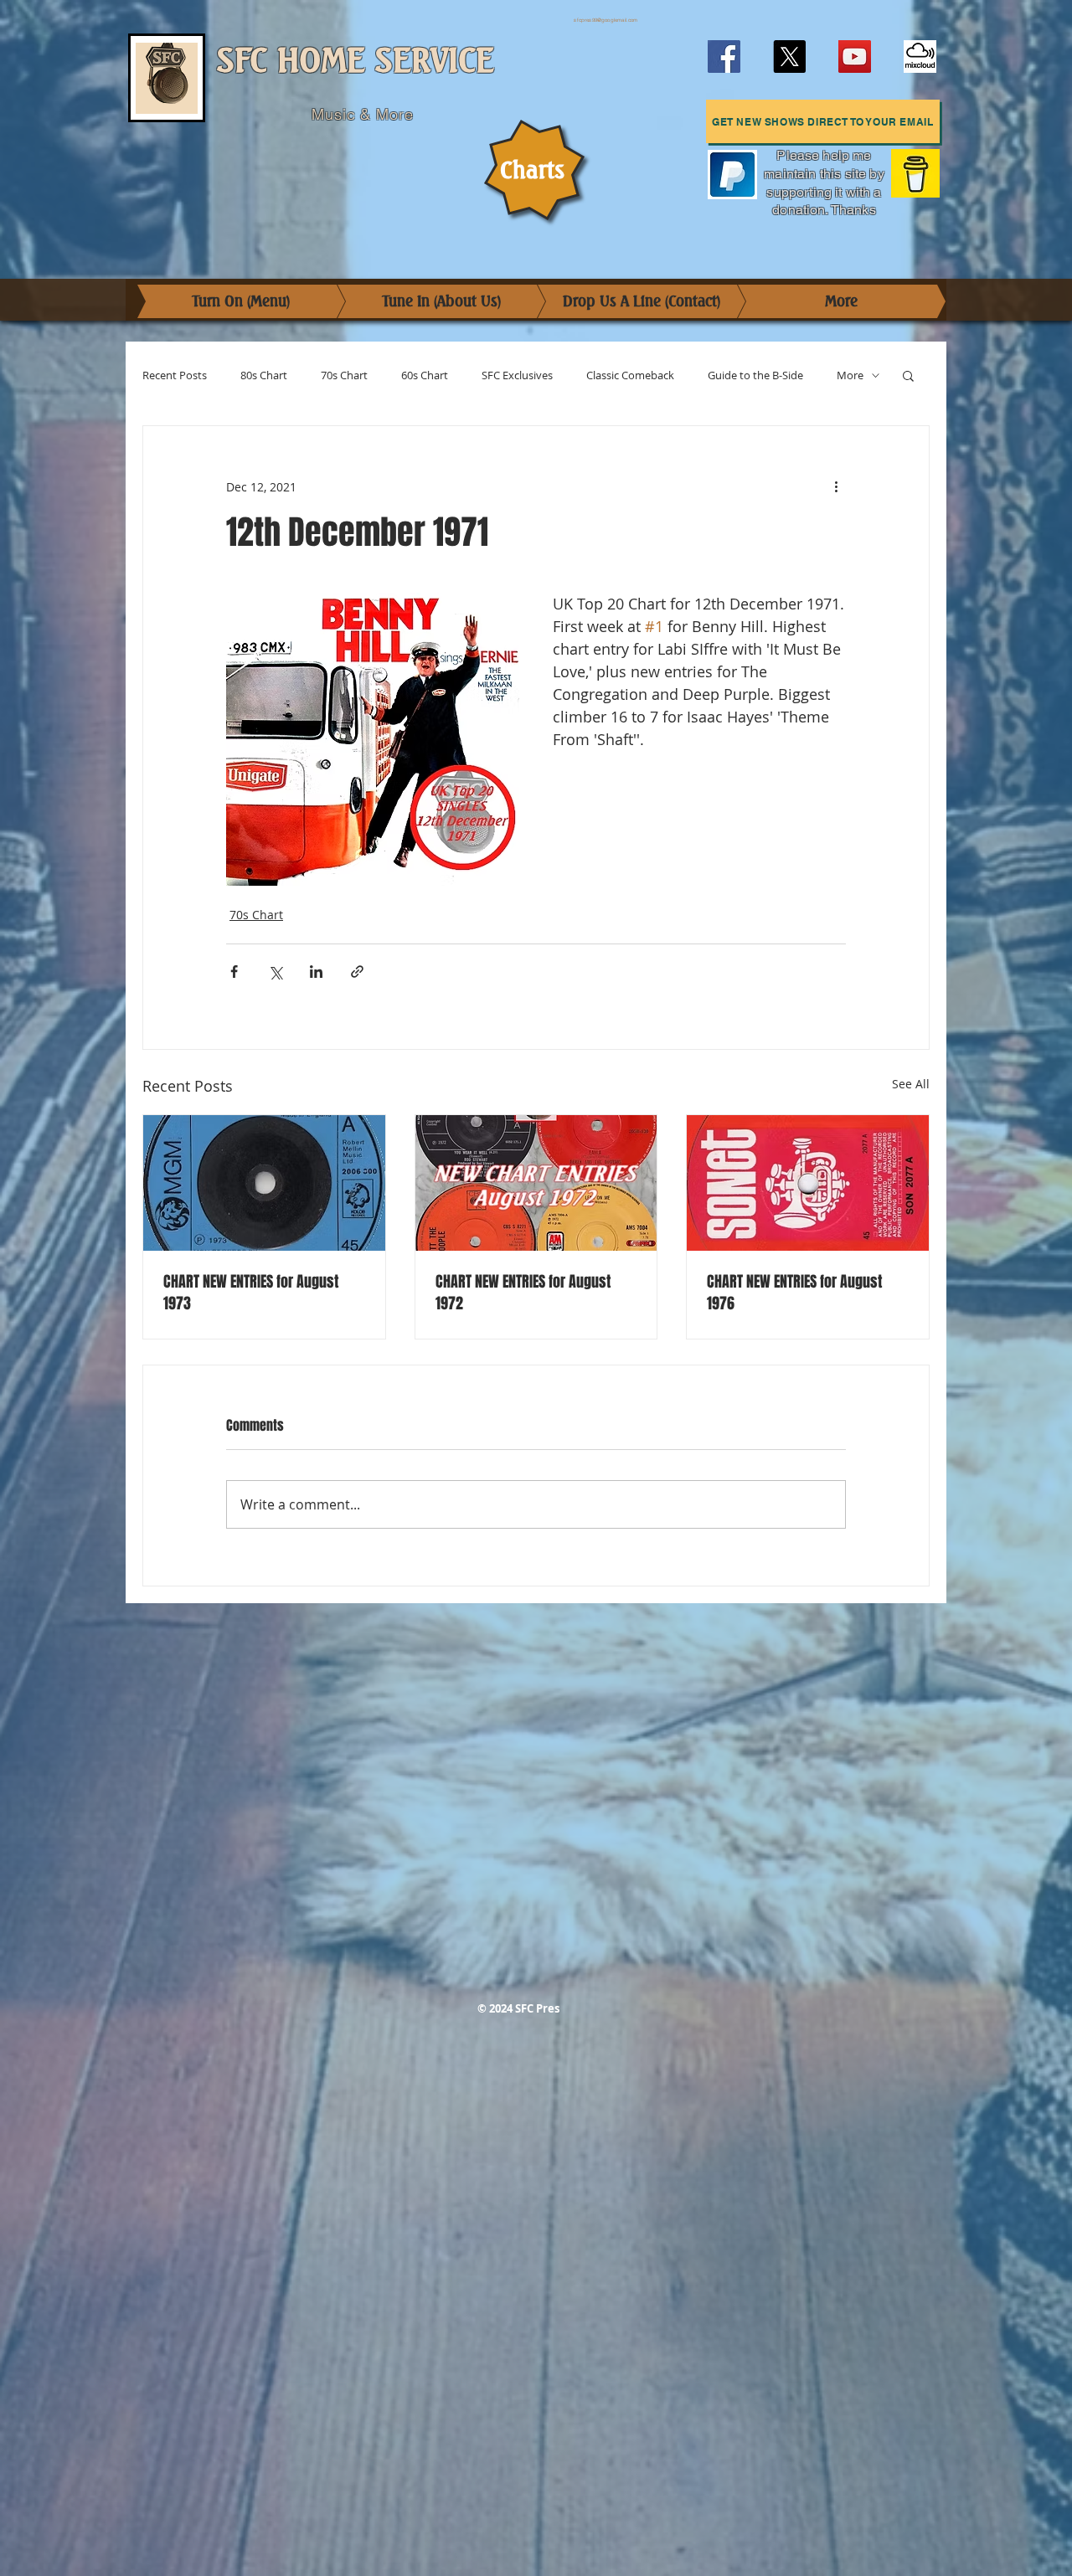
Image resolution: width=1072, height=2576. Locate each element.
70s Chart (344, 375)
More (850, 375)
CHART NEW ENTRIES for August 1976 (794, 1293)
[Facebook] (724, 57)
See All (911, 1084)
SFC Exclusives (517, 375)
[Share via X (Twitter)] (275, 972)
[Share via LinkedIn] (316, 972)
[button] (823, 121)
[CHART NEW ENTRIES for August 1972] (536, 1183)
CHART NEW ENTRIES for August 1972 (523, 1293)
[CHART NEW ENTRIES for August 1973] (264, 1183)
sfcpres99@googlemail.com (606, 20)
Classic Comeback (630, 375)
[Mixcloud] (920, 57)
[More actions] (836, 486)
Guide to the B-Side (755, 375)
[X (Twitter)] (789, 57)
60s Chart (425, 375)
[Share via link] (357, 972)
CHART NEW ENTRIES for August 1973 (251, 1293)
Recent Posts (175, 375)
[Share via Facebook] (234, 972)
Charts (532, 170)
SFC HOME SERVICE (356, 61)
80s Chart (264, 375)
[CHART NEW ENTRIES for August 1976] (808, 1183)
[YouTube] (855, 57)
